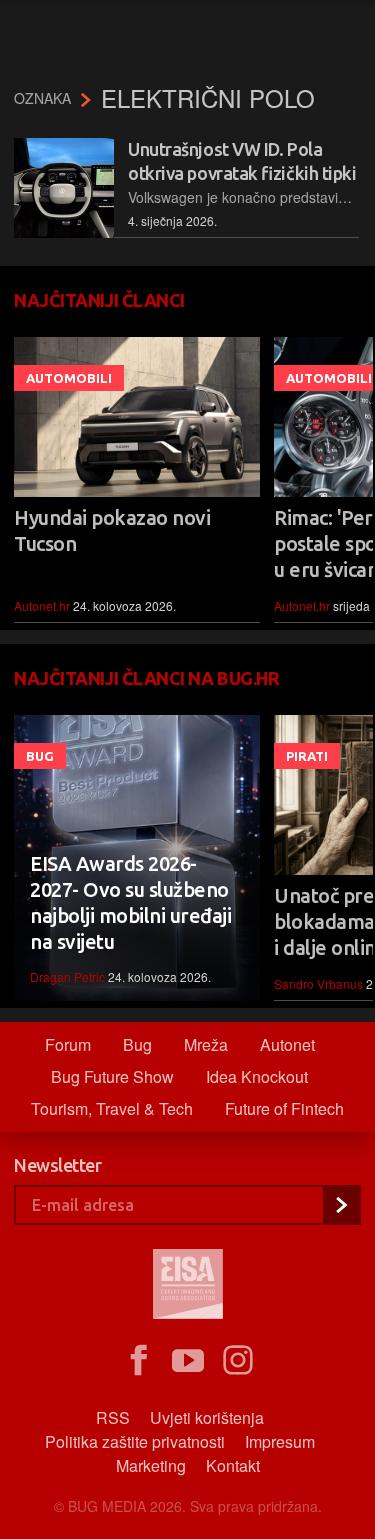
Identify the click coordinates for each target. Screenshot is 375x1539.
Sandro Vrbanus (318, 983)
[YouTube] (188, 1361)
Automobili (69, 378)
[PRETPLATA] (341, 1205)
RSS (113, 1417)
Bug (40, 756)
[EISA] (188, 1287)
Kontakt (233, 1465)
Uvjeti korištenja (207, 1417)
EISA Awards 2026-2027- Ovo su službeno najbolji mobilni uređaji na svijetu (130, 902)
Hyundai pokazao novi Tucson (112, 530)
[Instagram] (238, 1361)
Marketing (151, 1465)
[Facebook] (138, 1361)
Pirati (307, 756)
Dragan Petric (67, 976)
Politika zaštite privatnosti (135, 1441)
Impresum (280, 1441)
